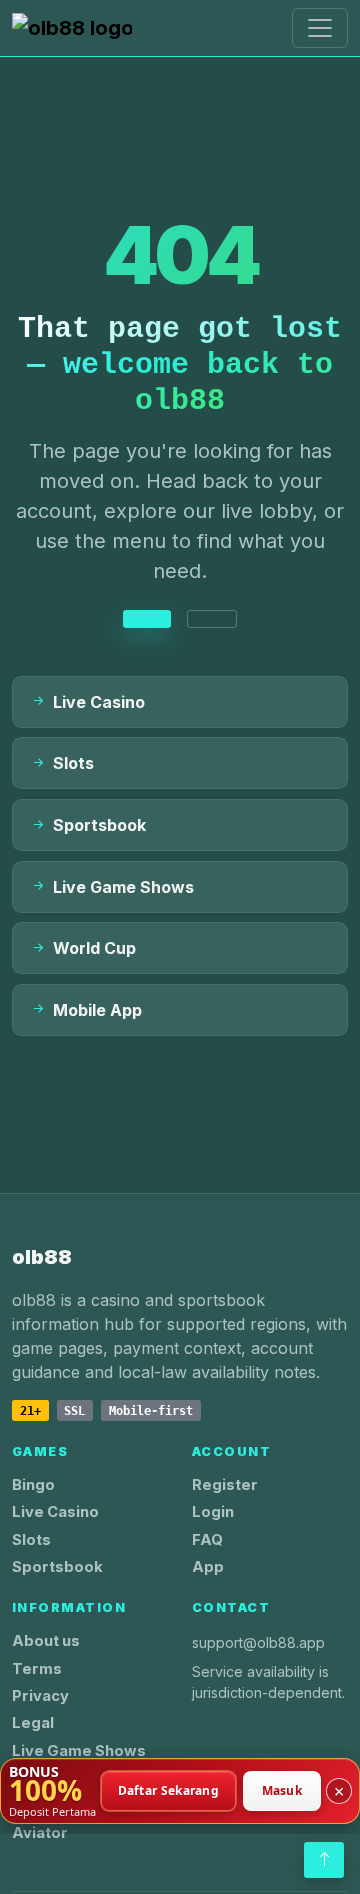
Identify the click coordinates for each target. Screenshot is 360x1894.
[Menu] (320, 28)
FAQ (207, 1540)
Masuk (282, 1790)
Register (225, 1485)
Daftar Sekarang (169, 1790)
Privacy (40, 1696)
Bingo (33, 1485)
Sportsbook (57, 1567)
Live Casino (55, 1512)
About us (46, 1641)
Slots (31, 1540)
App (208, 1567)
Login (213, 1512)
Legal (33, 1723)
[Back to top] (324, 1860)
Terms (37, 1669)
